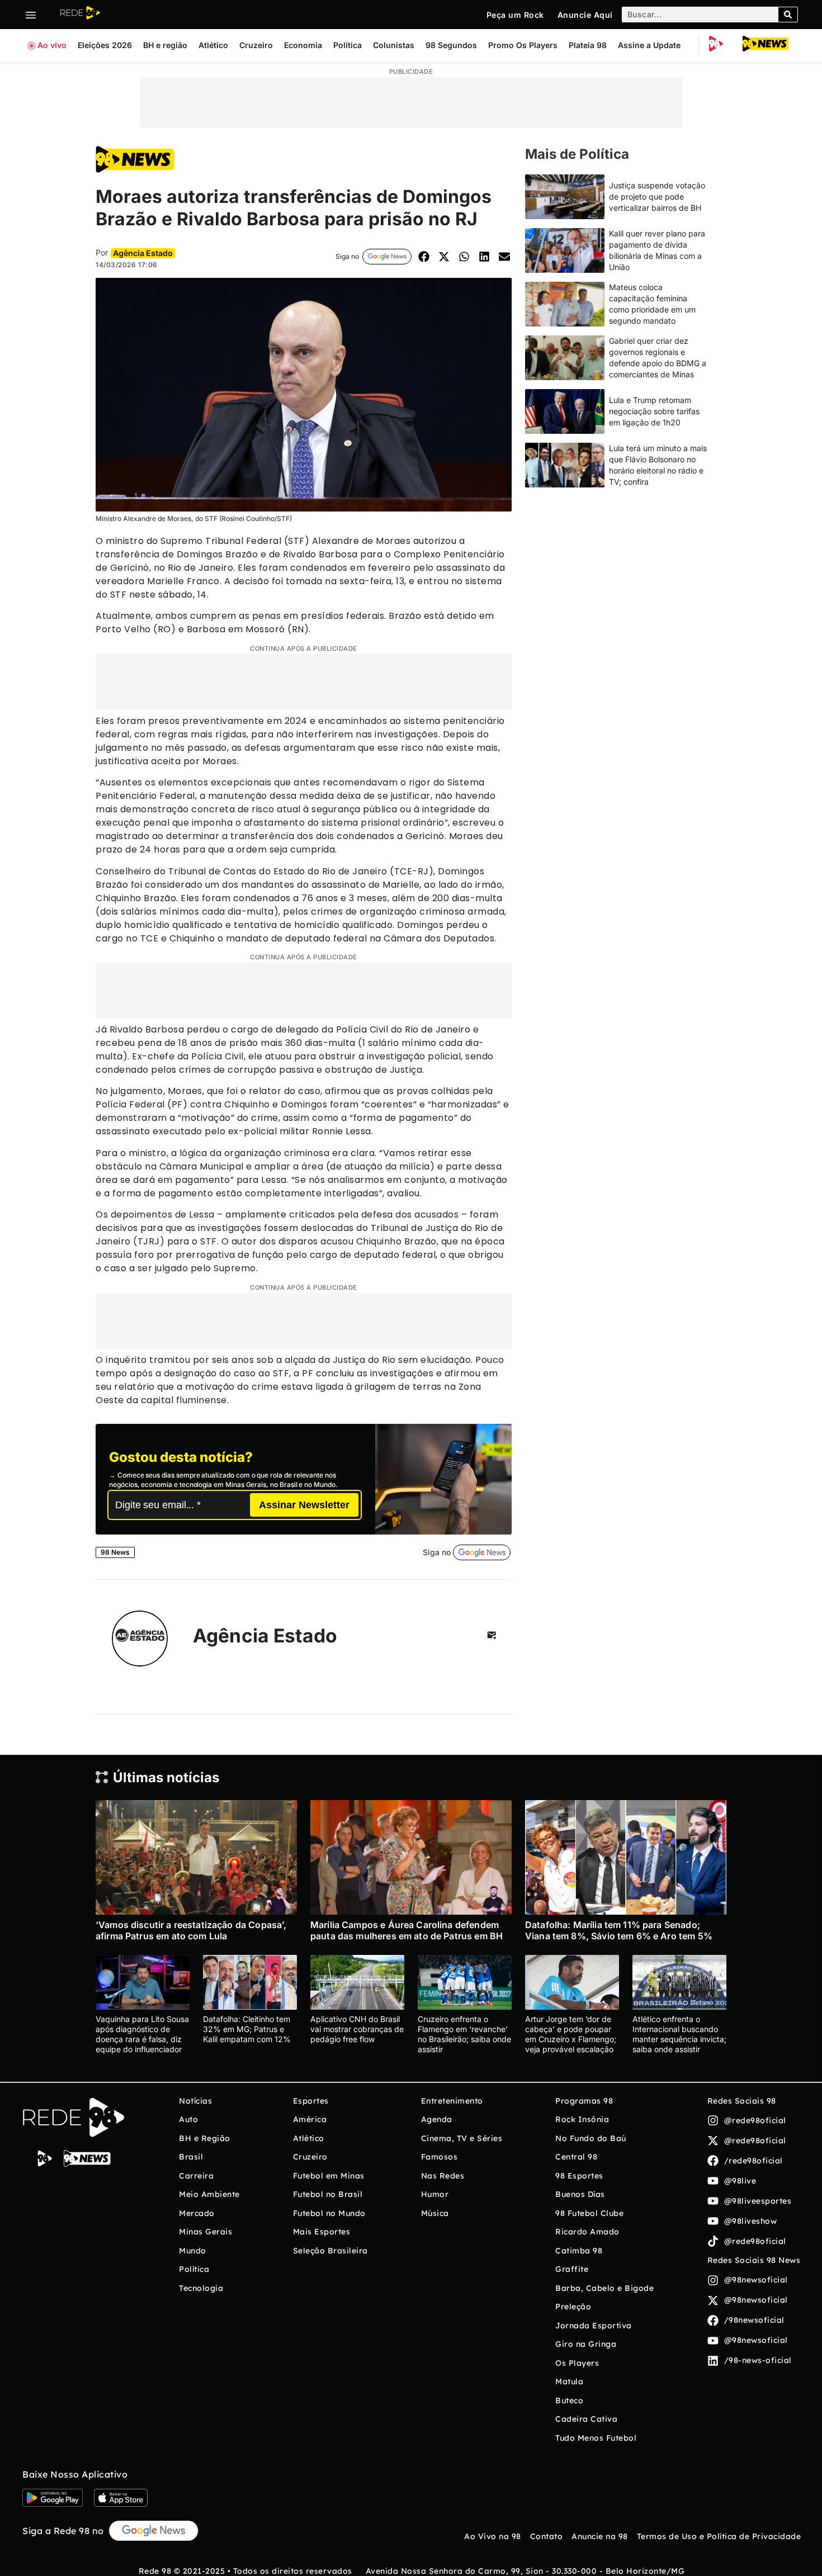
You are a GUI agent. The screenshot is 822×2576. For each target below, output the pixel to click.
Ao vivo (52, 45)
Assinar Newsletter (304, 1505)
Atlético (213, 45)
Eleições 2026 (105, 45)
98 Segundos (451, 45)
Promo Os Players (523, 45)
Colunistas (394, 45)
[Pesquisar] (788, 15)
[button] (424, 256)
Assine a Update (649, 45)
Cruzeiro (256, 45)
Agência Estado (265, 1635)
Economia (303, 45)
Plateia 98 (588, 45)
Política (348, 45)
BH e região (165, 45)
